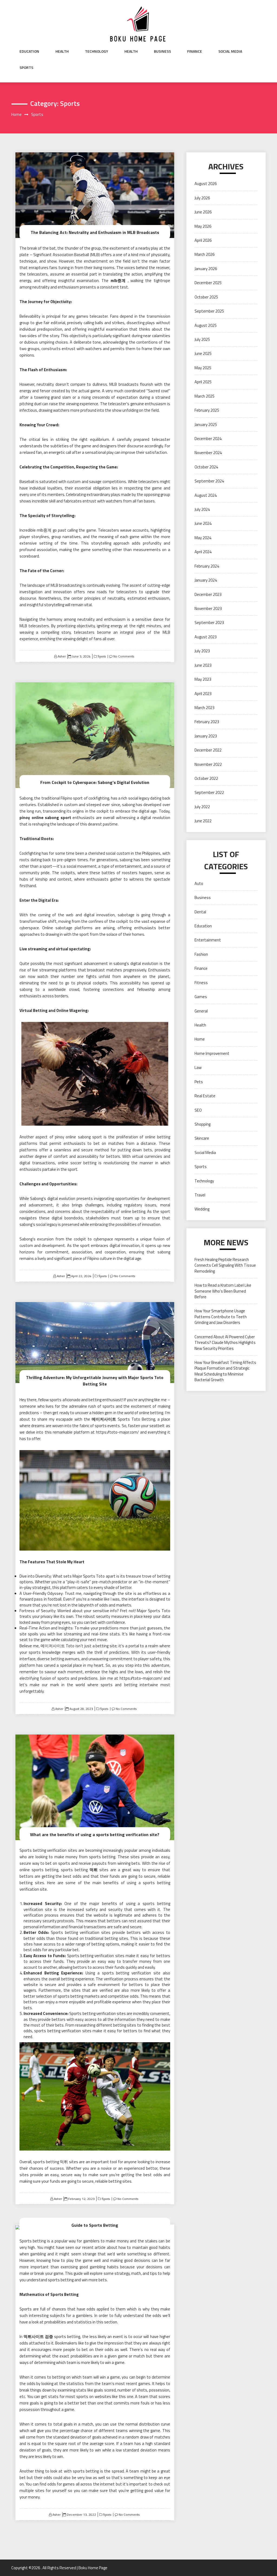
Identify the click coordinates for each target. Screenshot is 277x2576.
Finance (195, 51)
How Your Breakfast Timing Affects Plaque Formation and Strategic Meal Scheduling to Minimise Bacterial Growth (225, 1371)
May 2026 (203, 226)
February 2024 (207, 566)
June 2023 (203, 665)
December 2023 (208, 594)
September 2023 (209, 623)
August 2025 (206, 325)
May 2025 (203, 368)
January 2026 (206, 269)
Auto (199, 883)
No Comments (124, 656)
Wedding (202, 1209)
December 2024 (208, 439)
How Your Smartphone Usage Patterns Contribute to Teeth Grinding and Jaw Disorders (221, 1317)
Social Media (230, 51)
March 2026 (205, 254)
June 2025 (203, 353)
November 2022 (208, 764)
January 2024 (206, 580)
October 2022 (206, 778)
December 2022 (208, 750)
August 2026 (206, 184)
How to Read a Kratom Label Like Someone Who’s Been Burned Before (223, 1291)
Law (198, 1067)
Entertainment (208, 940)
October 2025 (206, 297)
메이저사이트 (104, 1419)
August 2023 (206, 637)
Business (162, 51)
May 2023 (203, 679)
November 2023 (208, 608)
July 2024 (202, 509)
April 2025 (203, 382)
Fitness (201, 983)
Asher (62, 656)
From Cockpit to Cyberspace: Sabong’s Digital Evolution (95, 782)
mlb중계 (118, 281)
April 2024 (203, 552)
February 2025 (207, 410)
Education (29, 51)
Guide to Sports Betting (95, 2225)
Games (201, 997)
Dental (200, 912)
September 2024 (209, 481)
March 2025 (205, 396)
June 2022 (203, 821)
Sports (26, 68)
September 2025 (209, 311)
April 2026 (203, 240)
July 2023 (202, 651)
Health (62, 51)
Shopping (202, 1124)
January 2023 (206, 736)
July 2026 (202, 198)
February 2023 (207, 722)
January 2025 (206, 425)
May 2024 (203, 538)
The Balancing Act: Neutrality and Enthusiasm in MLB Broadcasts (95, 232)
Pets (199, 1082)
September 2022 (209, 792)
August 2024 (206, 495)
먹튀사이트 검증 (38, 2337)
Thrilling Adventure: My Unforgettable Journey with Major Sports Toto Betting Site (95, 1381)
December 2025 (208, 283)
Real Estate (205, 1096)
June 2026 (203, 212)
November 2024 (208, 453)
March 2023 (205, 708)
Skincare (202, 1138)
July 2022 (202, 807)
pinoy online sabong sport (45, 818)
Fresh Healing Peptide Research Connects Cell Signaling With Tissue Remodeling (225, 1265)
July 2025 (202, 339)
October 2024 (206, 467)
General (201, 1011)
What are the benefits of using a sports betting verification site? (95, 1834)
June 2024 (203, 523)
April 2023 (203, 694)
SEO (198, 1110)
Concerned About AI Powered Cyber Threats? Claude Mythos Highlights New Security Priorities (225, 1343)
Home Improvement (212, 1053)
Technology (97, 51)
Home (200, 1039)
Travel (200, 1195)
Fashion (201, 954)
